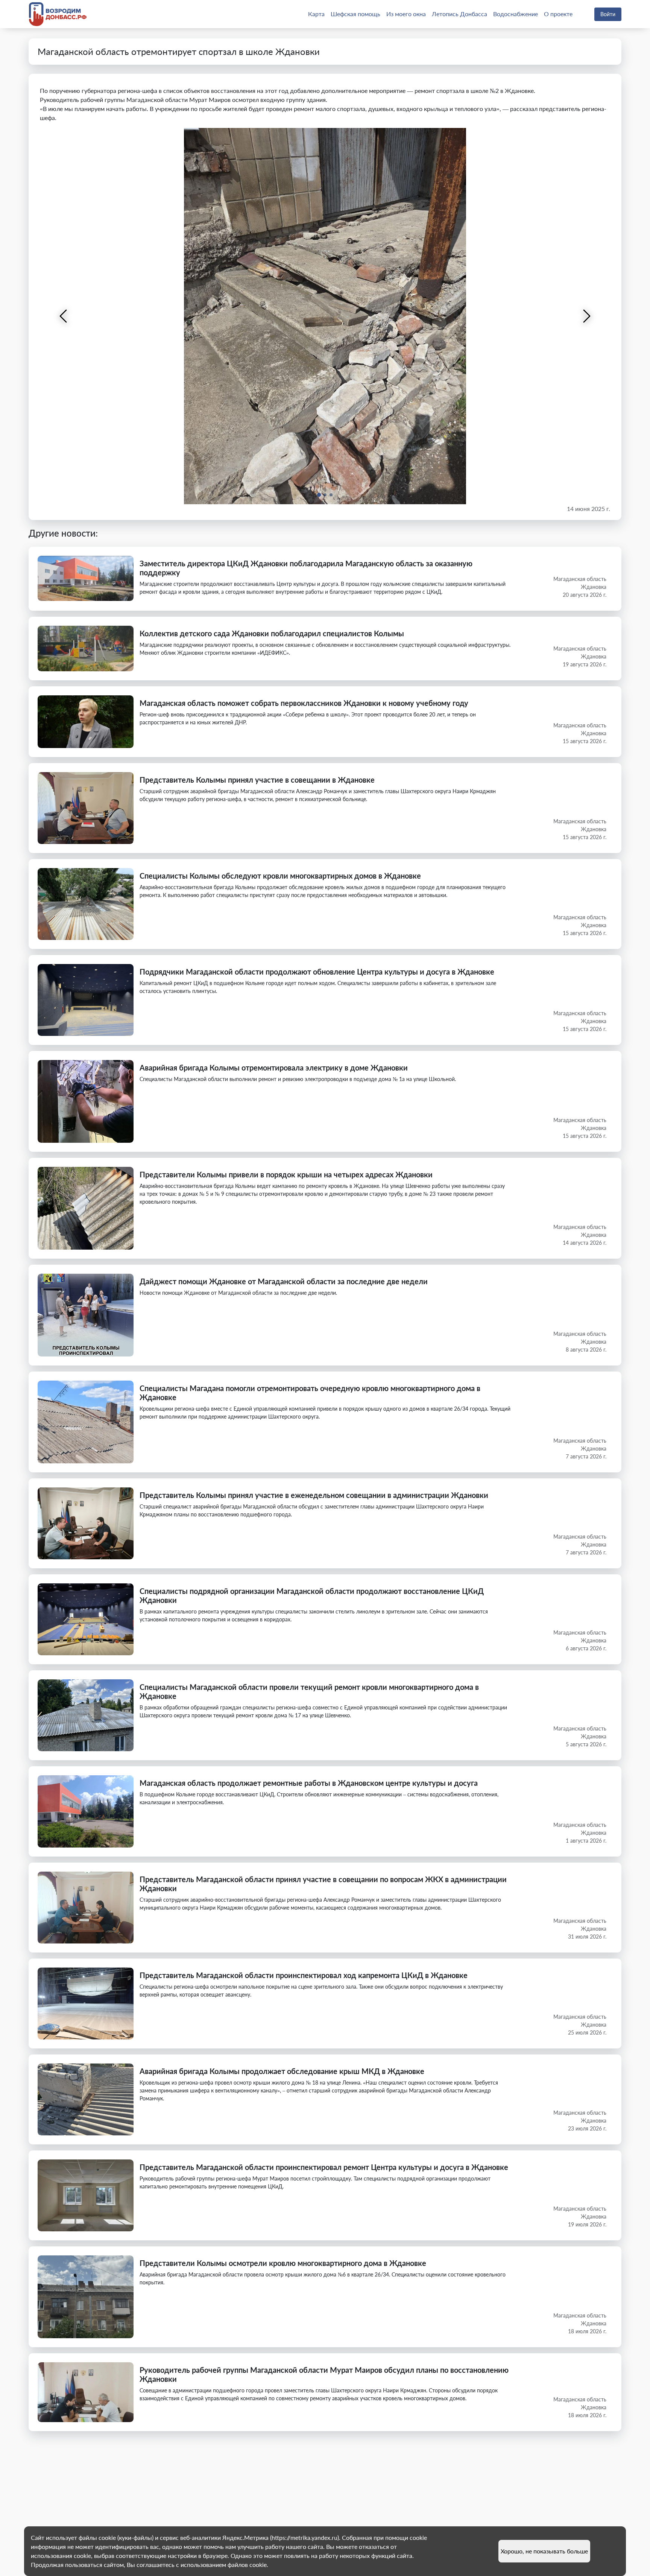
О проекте (558, 14)
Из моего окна (406, 14)
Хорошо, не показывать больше (544, 2551)
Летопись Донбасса (459, 14)
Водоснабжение (516, 14)
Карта (316, 14)
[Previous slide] (64, 316)
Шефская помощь (355, 14)
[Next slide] (586, 316)
